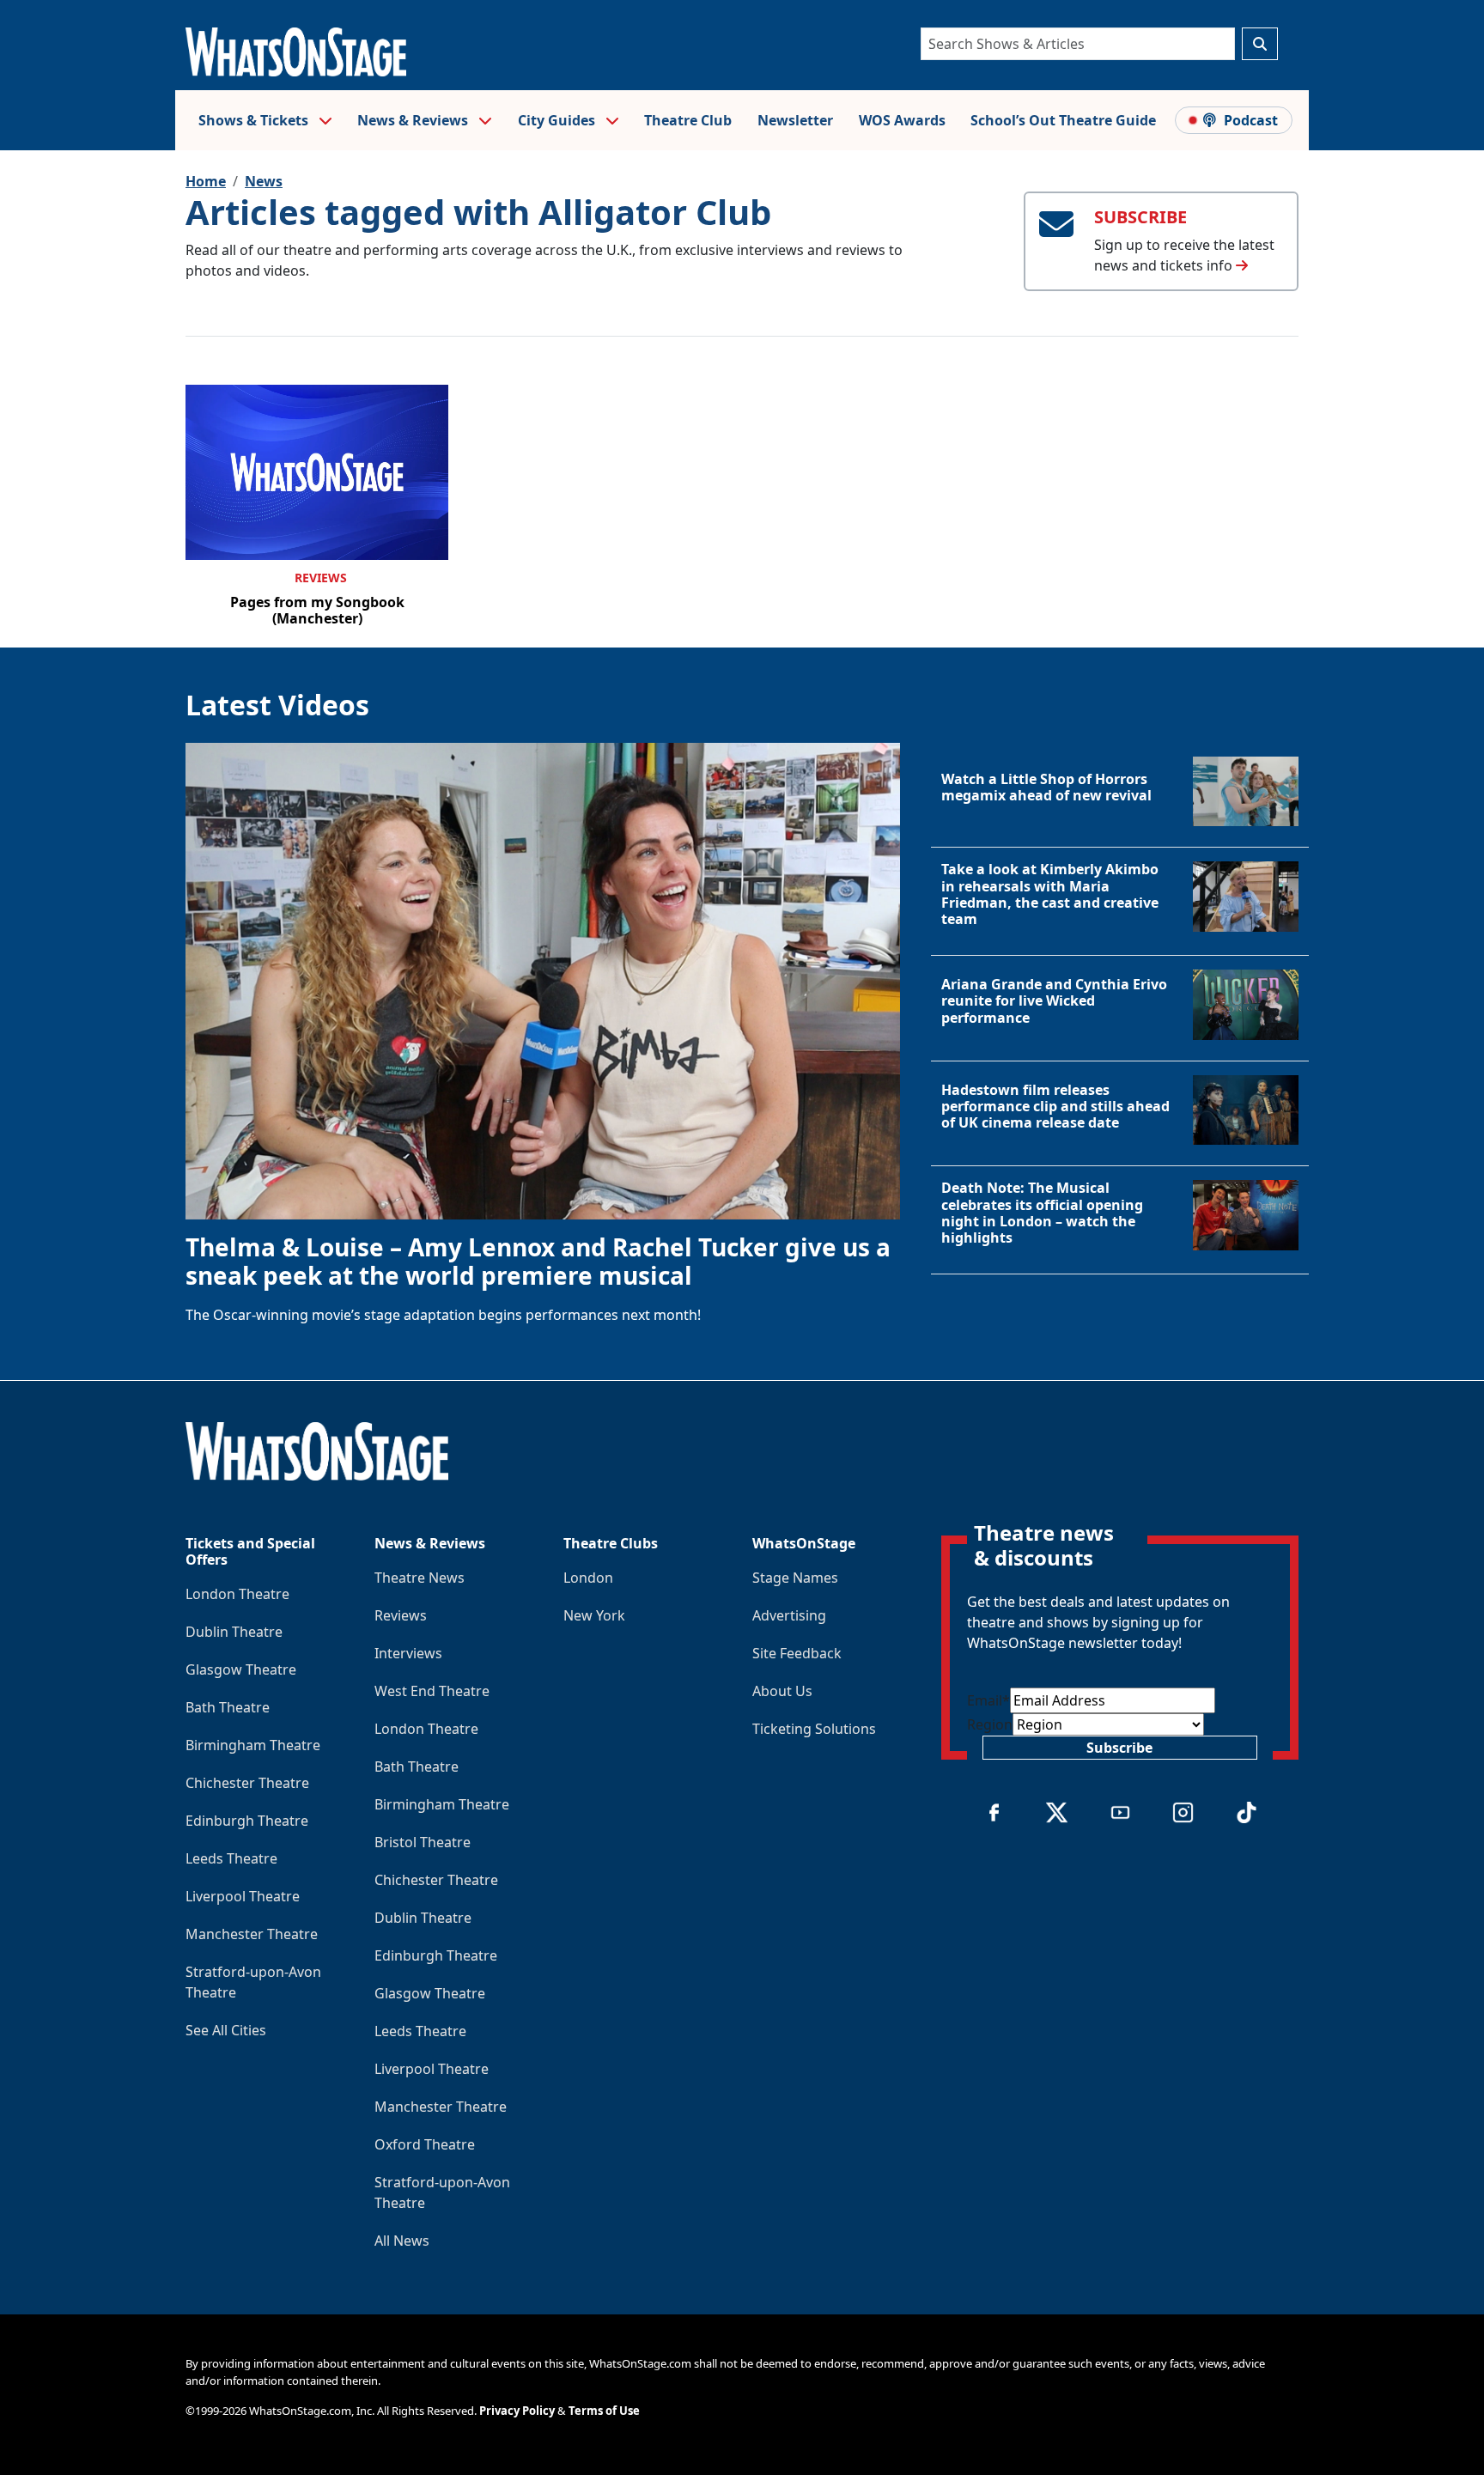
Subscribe (1119, 1748)
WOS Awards (902, 120)
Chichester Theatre (247, 1783)
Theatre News (420, 1578)
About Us (782, 1691)
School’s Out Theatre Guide (1063, 120)
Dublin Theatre (234, 1632)
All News (402, 2241)
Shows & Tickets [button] (255, 120)
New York (594, 1615)
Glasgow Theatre (241, 1669)
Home (206, 181)
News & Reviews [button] (414, 120)
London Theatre (237, 1594)
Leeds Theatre (231, 1858)
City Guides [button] (558, 120)
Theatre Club (688, 120)
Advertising (789, 1615)
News (264, 181)
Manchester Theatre (252, 1934)
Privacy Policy (517, 2411)
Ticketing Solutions (814, 1729)
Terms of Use (604, 2411)
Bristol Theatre (423, 1842)
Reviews (321, 578)
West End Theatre (432, 1691)
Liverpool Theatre (243, 1896)
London (588, 1578)
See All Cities (226, 2030)
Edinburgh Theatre (247, 1821)
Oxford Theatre (425, 2144)
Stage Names (795, 1578)
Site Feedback (797, 1653)
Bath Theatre (228, 1707)
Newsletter (795, 120)
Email (988, 1700)
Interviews (408, 1653)
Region (990, 1724)
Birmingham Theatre (253, 1745)
